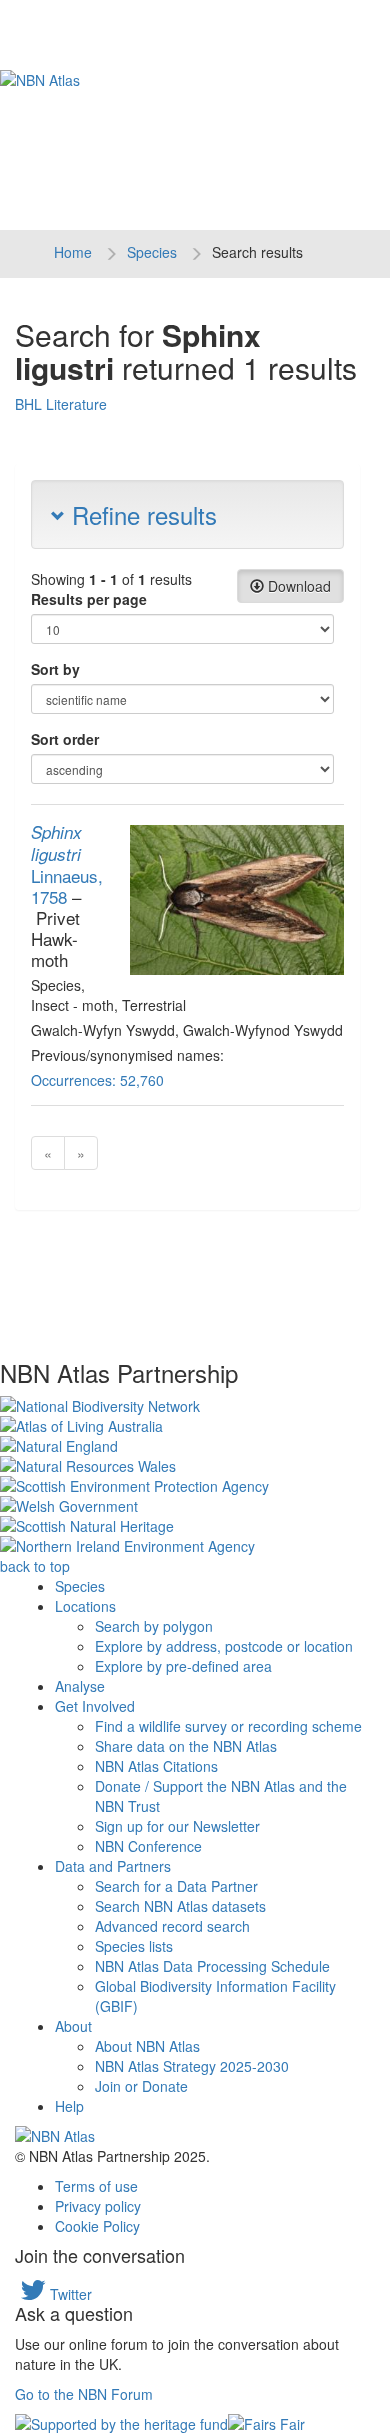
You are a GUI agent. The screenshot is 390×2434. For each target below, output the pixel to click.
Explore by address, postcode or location (224, 1646)
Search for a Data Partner (176, 1886)
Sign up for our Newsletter (177, 1826)
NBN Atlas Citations (156, 1766)
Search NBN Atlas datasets (180, 1906)
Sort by (55, 669)
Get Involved (95, 1706)
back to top (35, 1566)
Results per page (89, 599)
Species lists (134, 1946)
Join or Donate (141, 2086)
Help (69, 2106)
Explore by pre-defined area (183, 1666)
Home (73, 252)
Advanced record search (172, 1926)
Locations (85, 1606)
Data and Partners (113, 1866)
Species (152, 252)
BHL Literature (61, 404)
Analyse (80, 1686)
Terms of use (96, 2186)
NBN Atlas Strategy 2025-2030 (192, 2066)
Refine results (141, 514)
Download (297, 586)
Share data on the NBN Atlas (186, 1746)
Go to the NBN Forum (84, 2394)
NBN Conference (148, 1846)
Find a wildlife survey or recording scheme (228, 1726)
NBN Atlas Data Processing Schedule (212, 1966)
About (73, 2026)
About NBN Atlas (147, 2046)
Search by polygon (154, 1626)
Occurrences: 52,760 (97, 1080)
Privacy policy (98, 2206)
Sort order (65, 739)
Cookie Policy (97, 2226)
